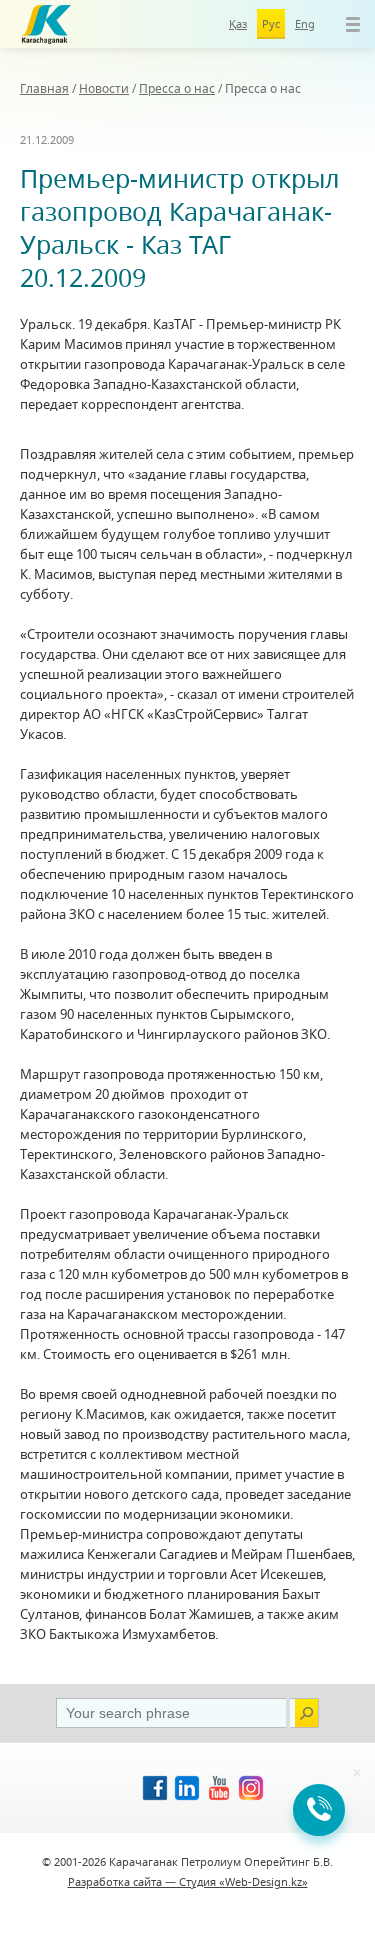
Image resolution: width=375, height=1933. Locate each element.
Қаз (238, 23)
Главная (44, 88)
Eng (305, 23)
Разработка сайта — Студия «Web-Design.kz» (188, 1881)
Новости (104, 88)
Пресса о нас (177, 88)
